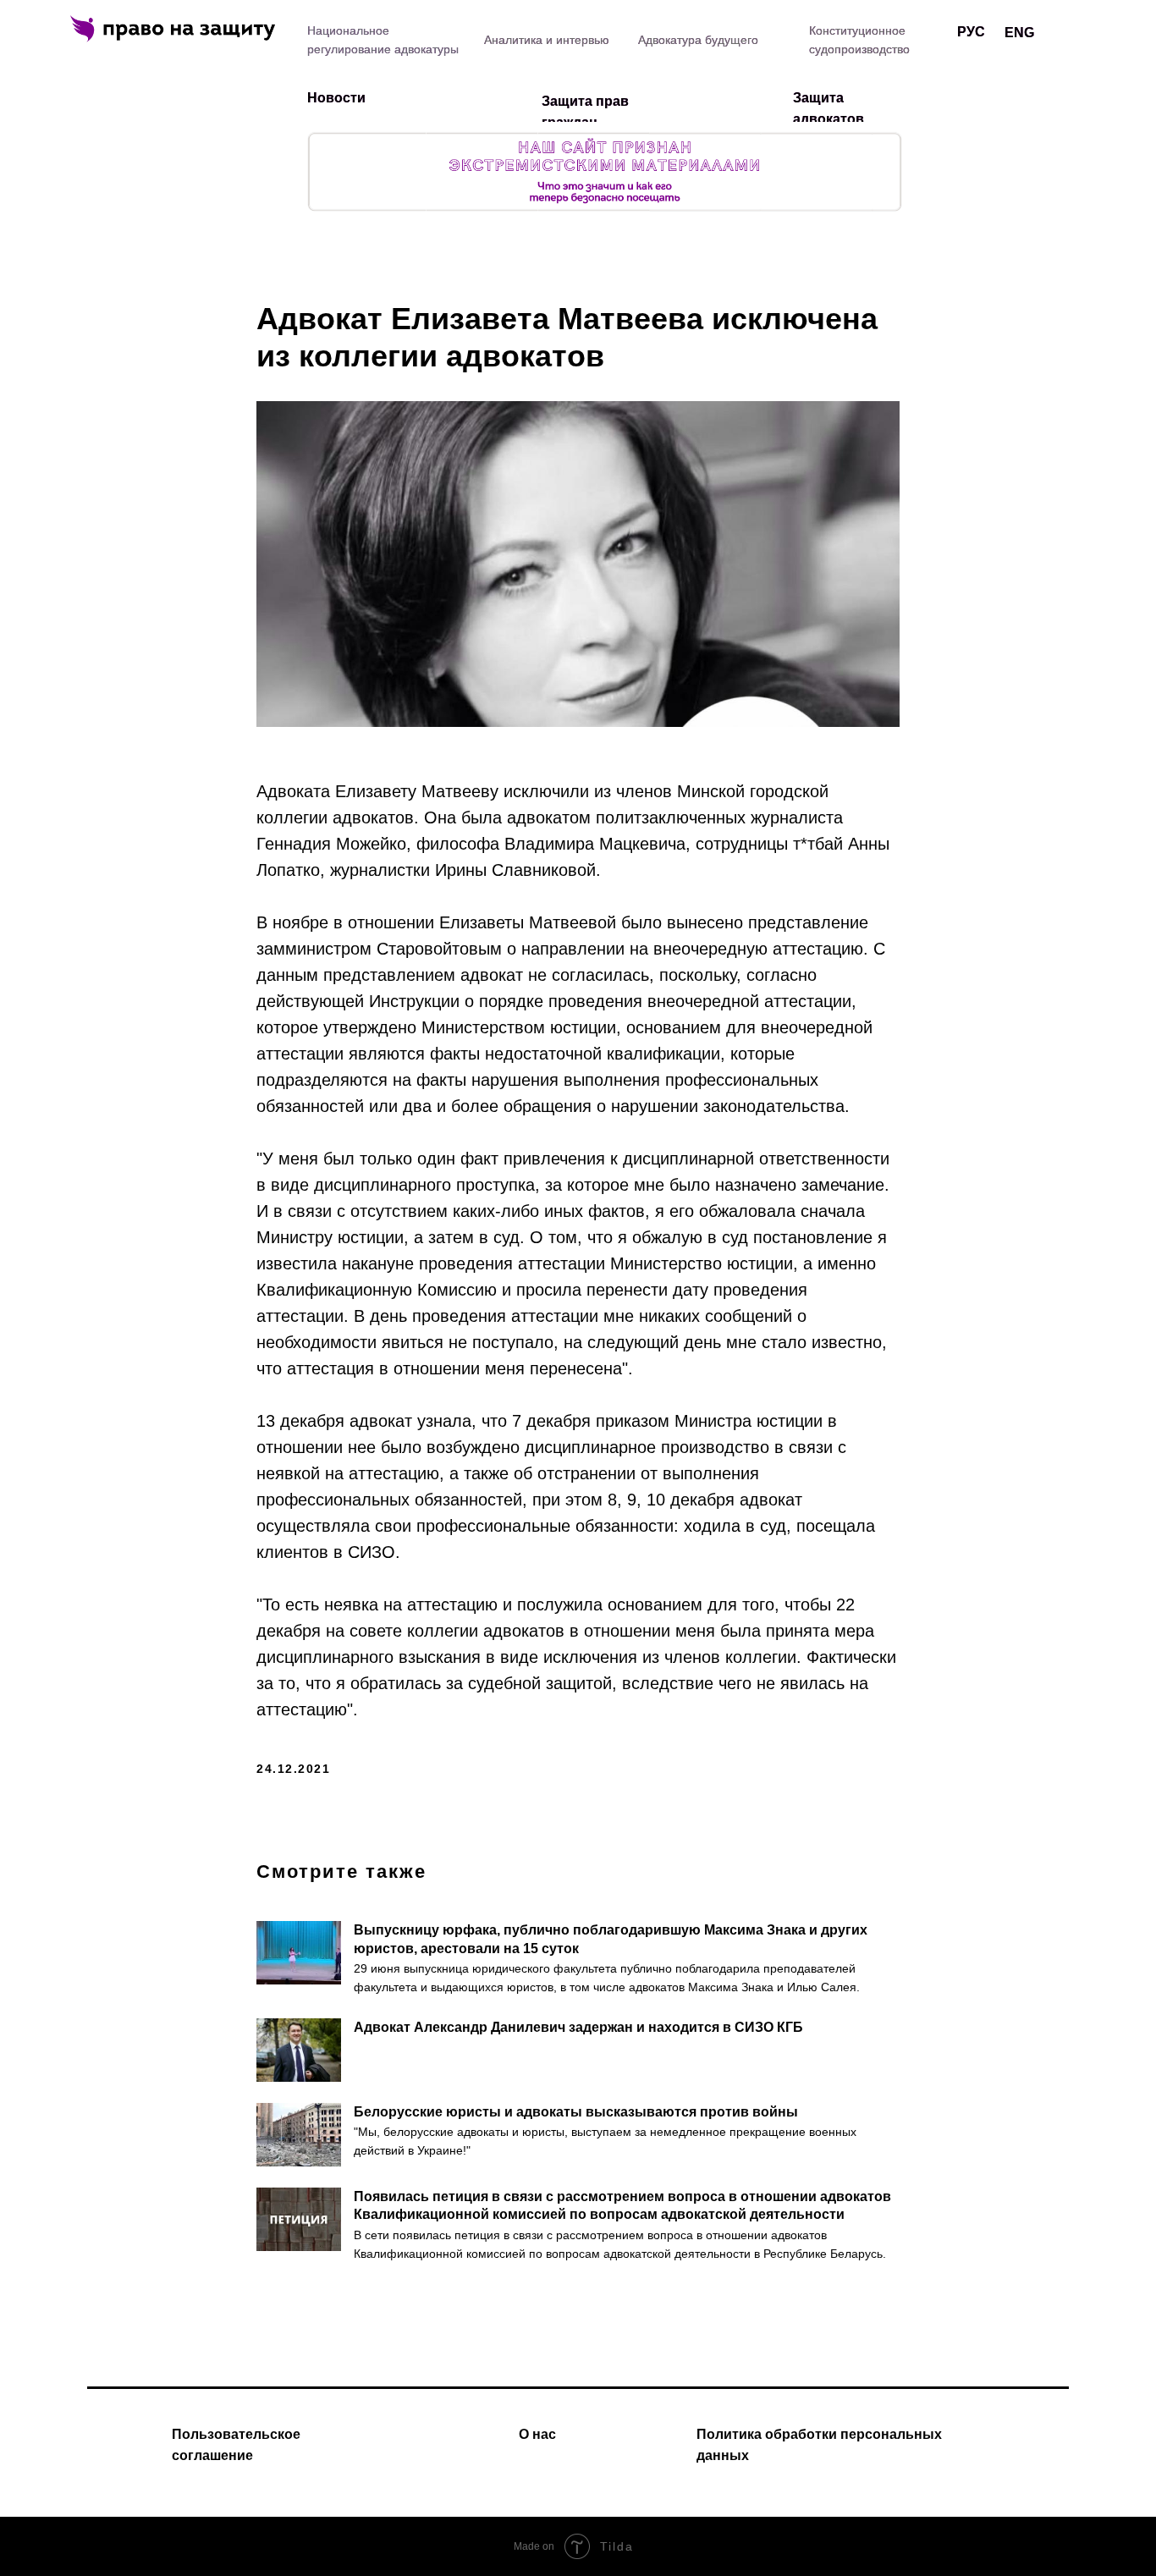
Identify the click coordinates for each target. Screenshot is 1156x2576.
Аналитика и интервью (547, 40)
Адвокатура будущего (698, 40)
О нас (537, 2434)
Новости (336, 98)
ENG (1019, 33)
